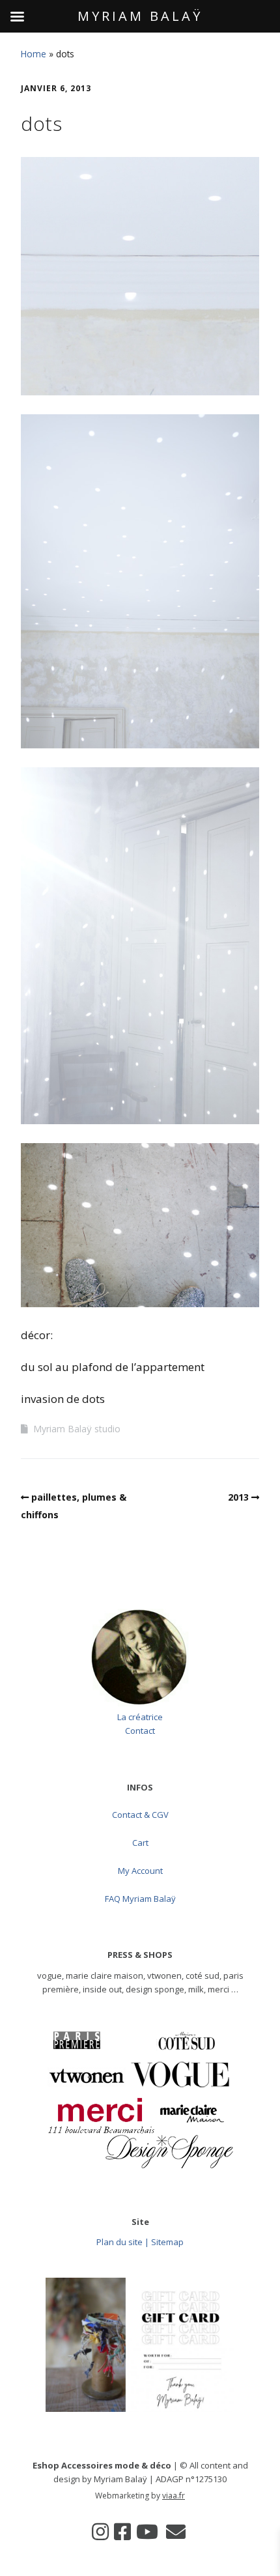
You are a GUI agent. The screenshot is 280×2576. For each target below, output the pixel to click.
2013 (238, 1497)
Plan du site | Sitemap (140, 2242)
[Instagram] (100, 2532)
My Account (140, 1871)
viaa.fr (174, 2496)
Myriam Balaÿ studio (77, 1429)
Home (34, 54)
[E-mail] (176, 2532)
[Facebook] (122, 2532)
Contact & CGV (140, 1815)
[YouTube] (147, 2532)
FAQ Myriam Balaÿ (140, 1899)
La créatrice (140, 1717)
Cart (140, 1843)
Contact (140, 1731)
